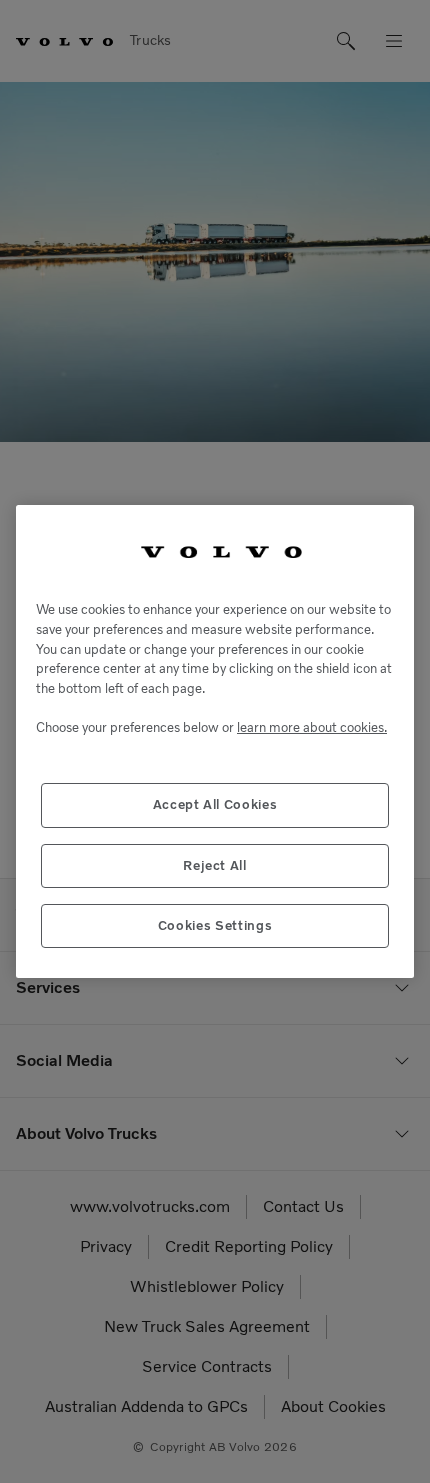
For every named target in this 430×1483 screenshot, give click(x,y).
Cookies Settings (215, 925)
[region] (215, 742)
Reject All (215, 865)
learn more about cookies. (312, 727)
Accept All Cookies (215, 804)
